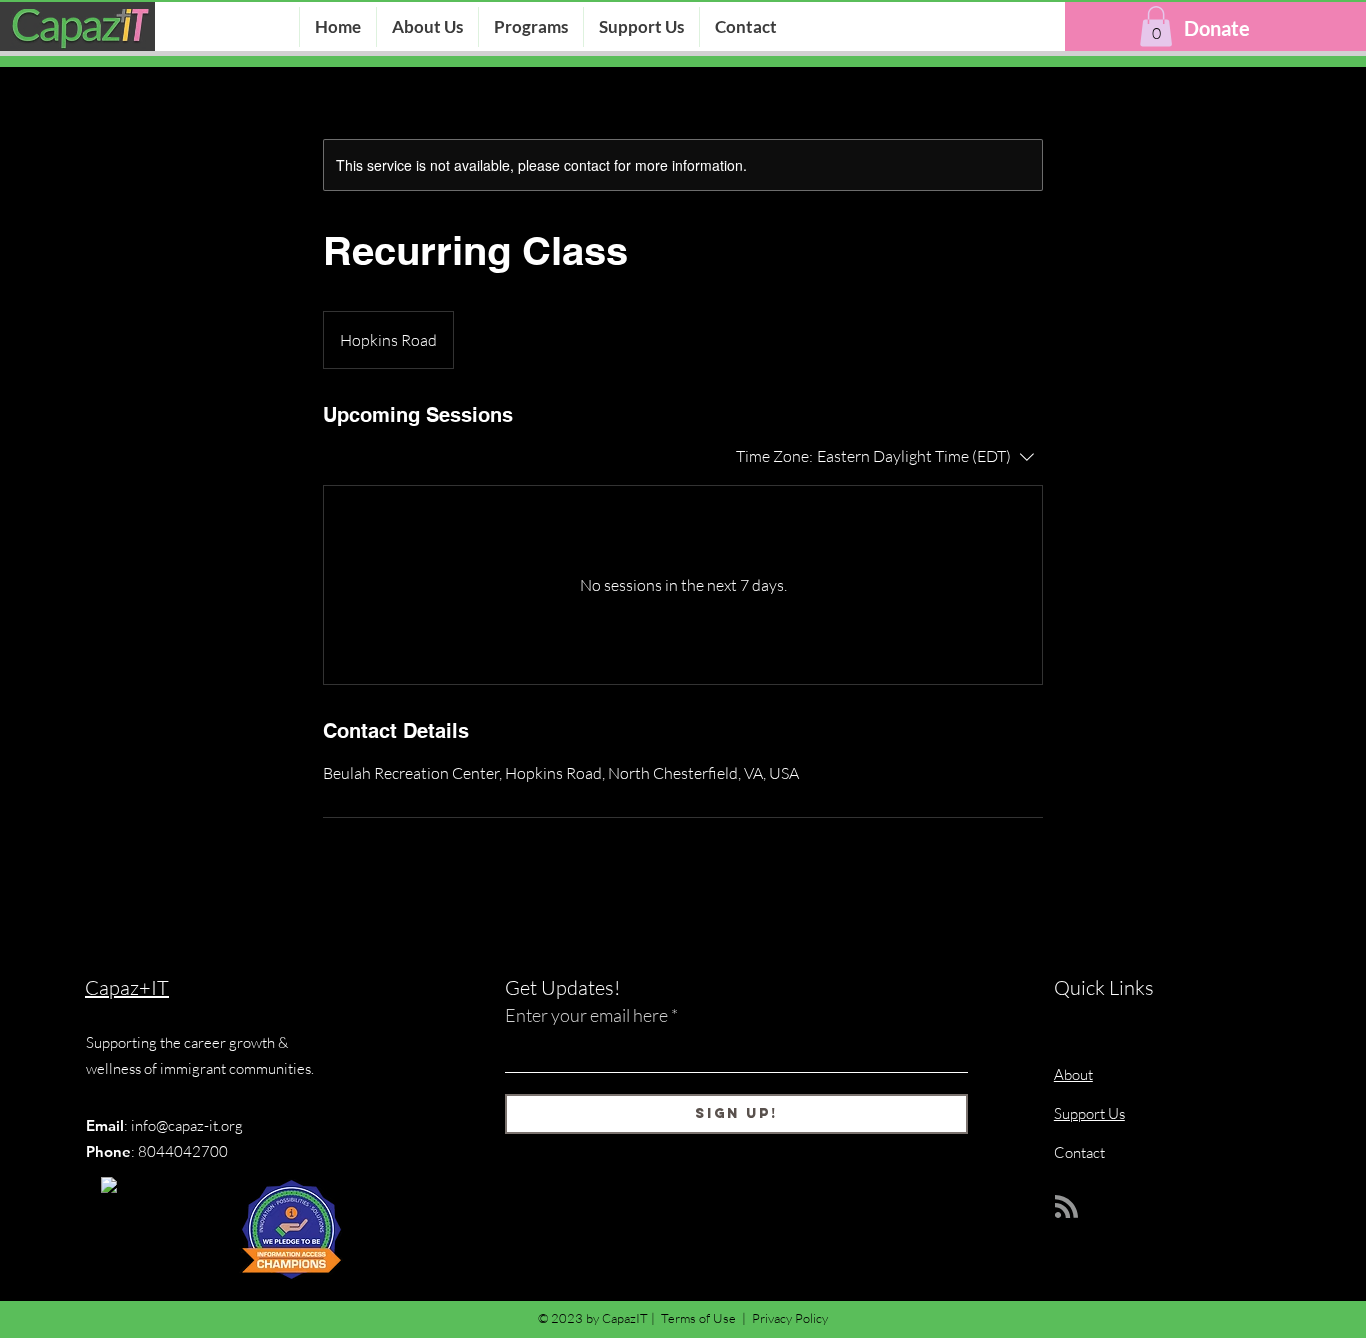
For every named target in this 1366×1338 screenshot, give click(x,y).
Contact (1079, 1152)
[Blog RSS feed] (1066, 1207)
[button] (1156, 26)
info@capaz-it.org (187, 1125)
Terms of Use (698, 1318)
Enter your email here (586, 1015)
